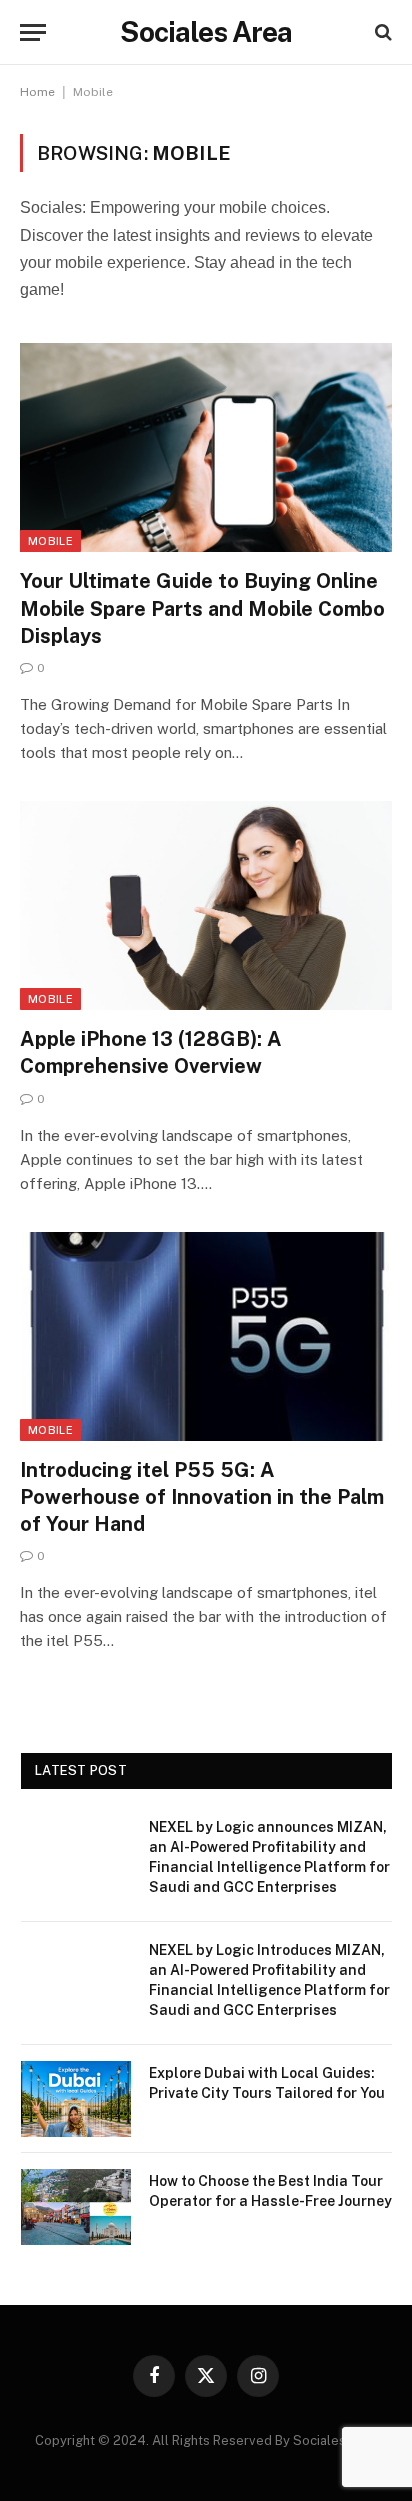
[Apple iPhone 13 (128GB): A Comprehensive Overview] (206, 905)
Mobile (50, 541)
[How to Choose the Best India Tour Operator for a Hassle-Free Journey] (76, 2207)
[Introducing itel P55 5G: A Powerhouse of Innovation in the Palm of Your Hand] (206, 1336)
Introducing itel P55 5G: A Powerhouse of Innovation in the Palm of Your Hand (202, 1497)
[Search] (381, 32)
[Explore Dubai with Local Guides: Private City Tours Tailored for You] (76, 2099)
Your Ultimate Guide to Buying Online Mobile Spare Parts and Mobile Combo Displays (202, 608)
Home (37, 92)
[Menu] (33, 32)
